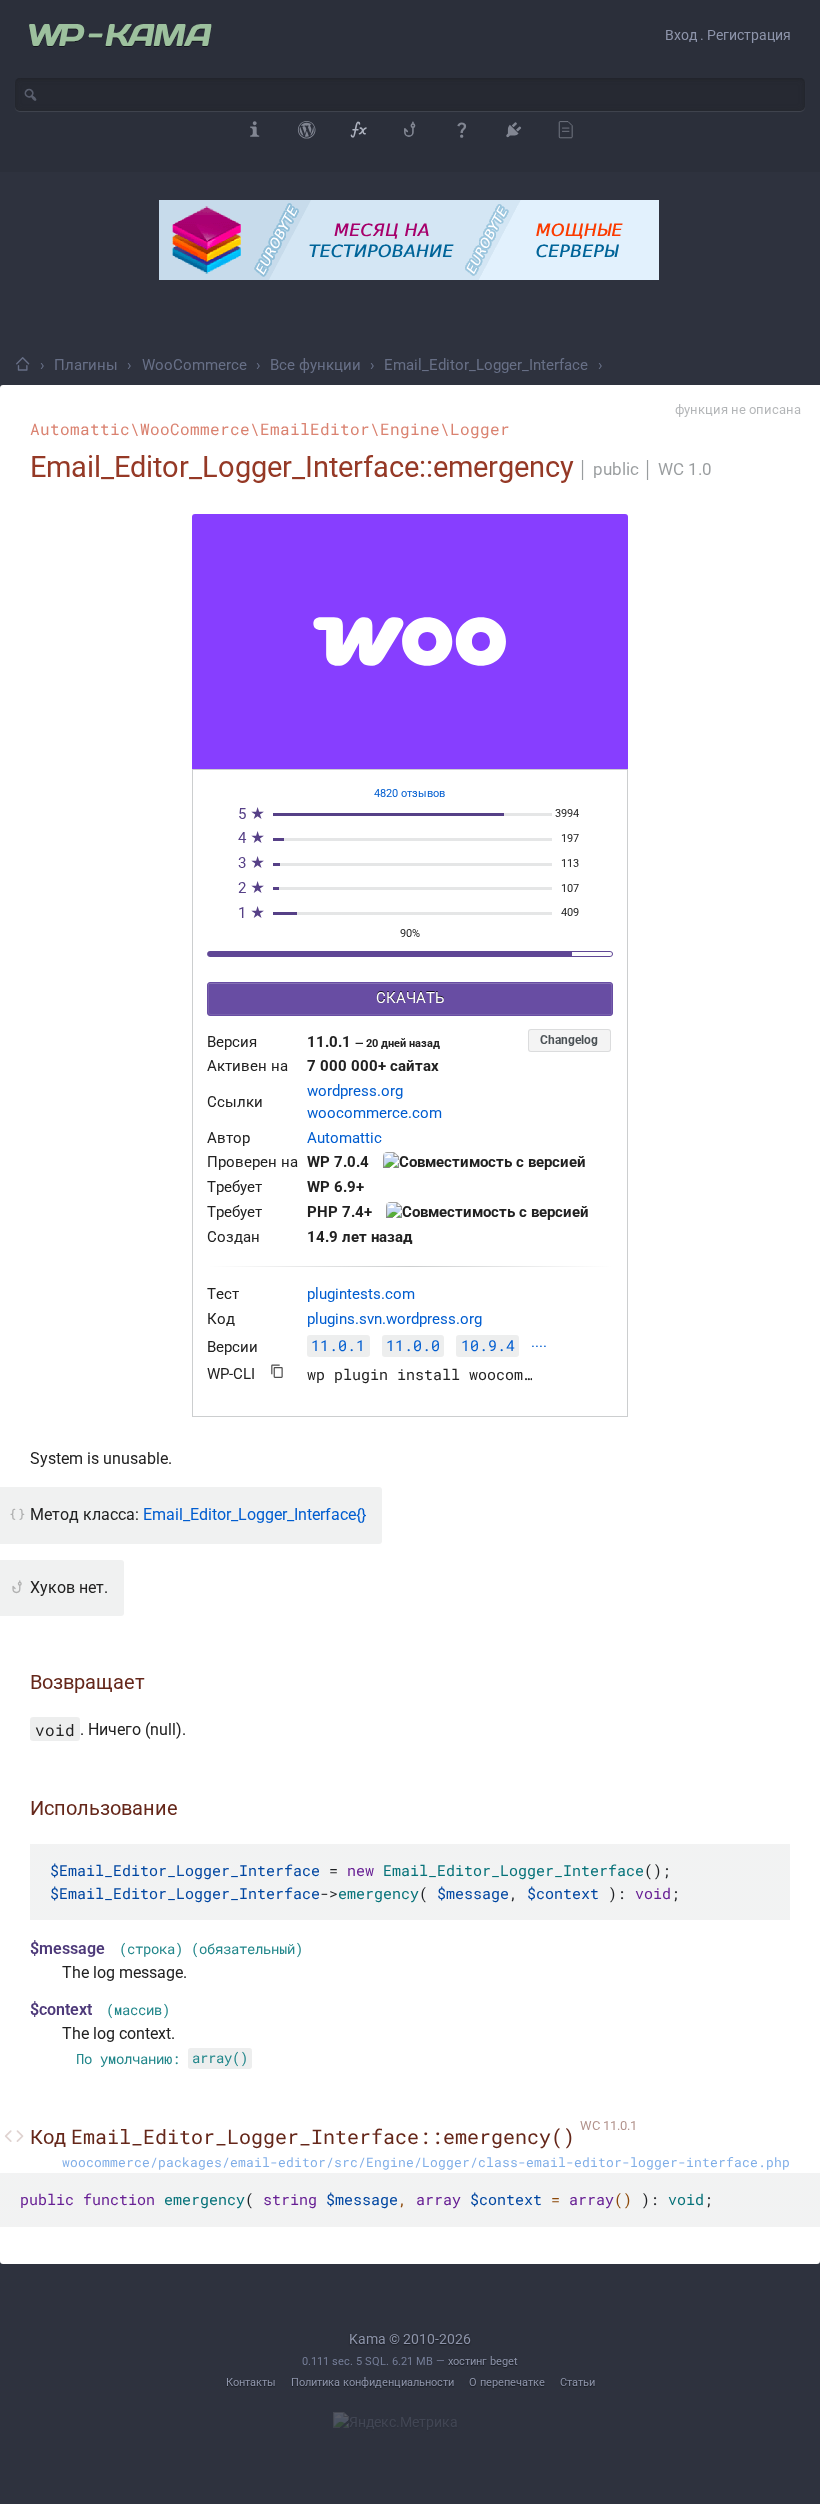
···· (539, 1347)
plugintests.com (361, 1294)
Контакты (251, 2382)
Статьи (577, 2382)
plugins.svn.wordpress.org (394, 1319)
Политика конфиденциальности (372, 2382)
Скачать (410, 998)
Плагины (86, 365)
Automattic (344, 1138)
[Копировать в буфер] (277, 1371)
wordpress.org (355, 1091)
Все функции (315, 365)
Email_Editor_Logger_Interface (486, 365)
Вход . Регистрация (728, 35)
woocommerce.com (374, 1113)
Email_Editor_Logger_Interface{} (254, 1514)
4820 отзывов (409, 793)
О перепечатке (507, 2382)
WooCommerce (194, 365)
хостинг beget (483, 2361)
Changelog (569, 1040)
